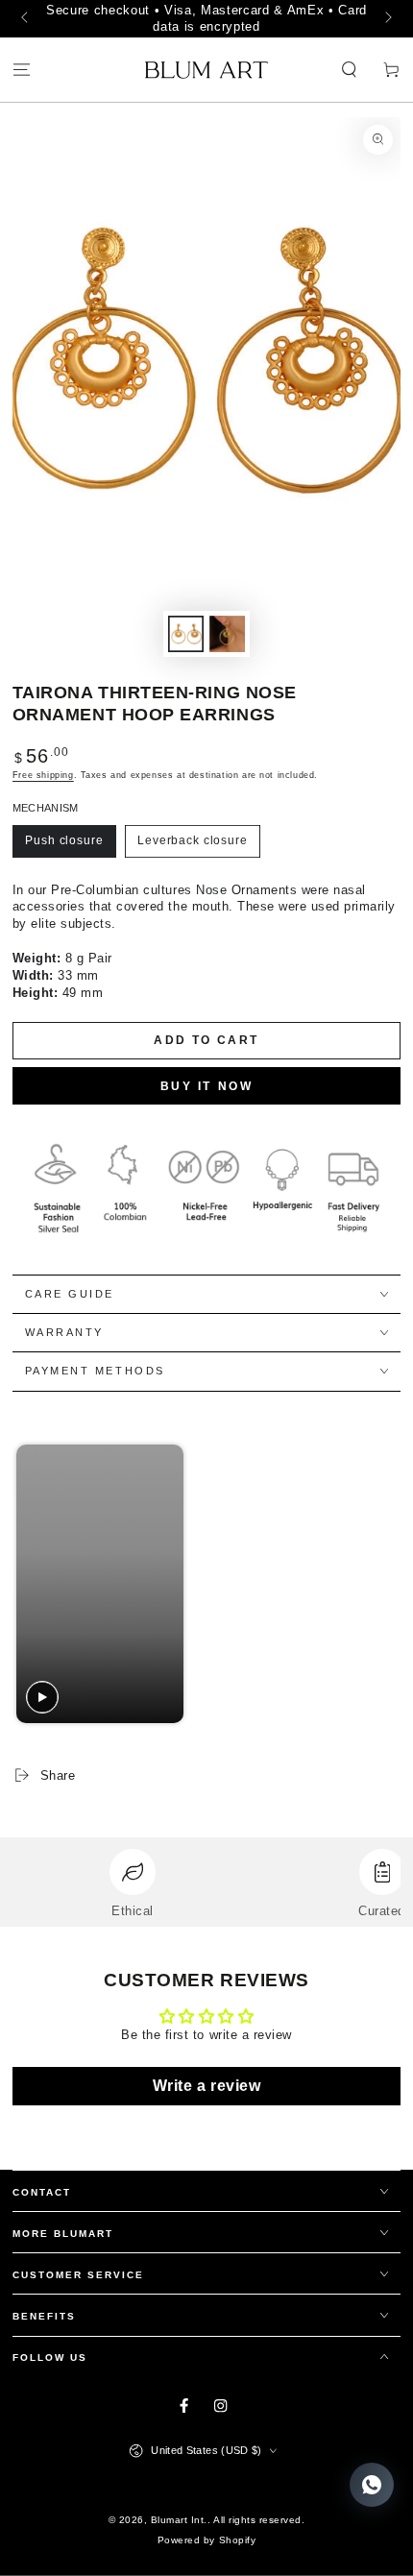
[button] (350, 71)
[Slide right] (387, 19)
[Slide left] (26, 19)
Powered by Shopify (206, 2540)
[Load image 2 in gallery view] (227, 634)
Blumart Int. (179, 2520)
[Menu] (21, 71)
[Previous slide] (32, 1583)
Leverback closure (192, 840)
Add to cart (206, 1040)
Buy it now (207, 1086)
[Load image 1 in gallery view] (186, 634)
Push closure (64, 840)
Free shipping (43, 775)
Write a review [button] (206, 2086)
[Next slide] (377, 1583)
